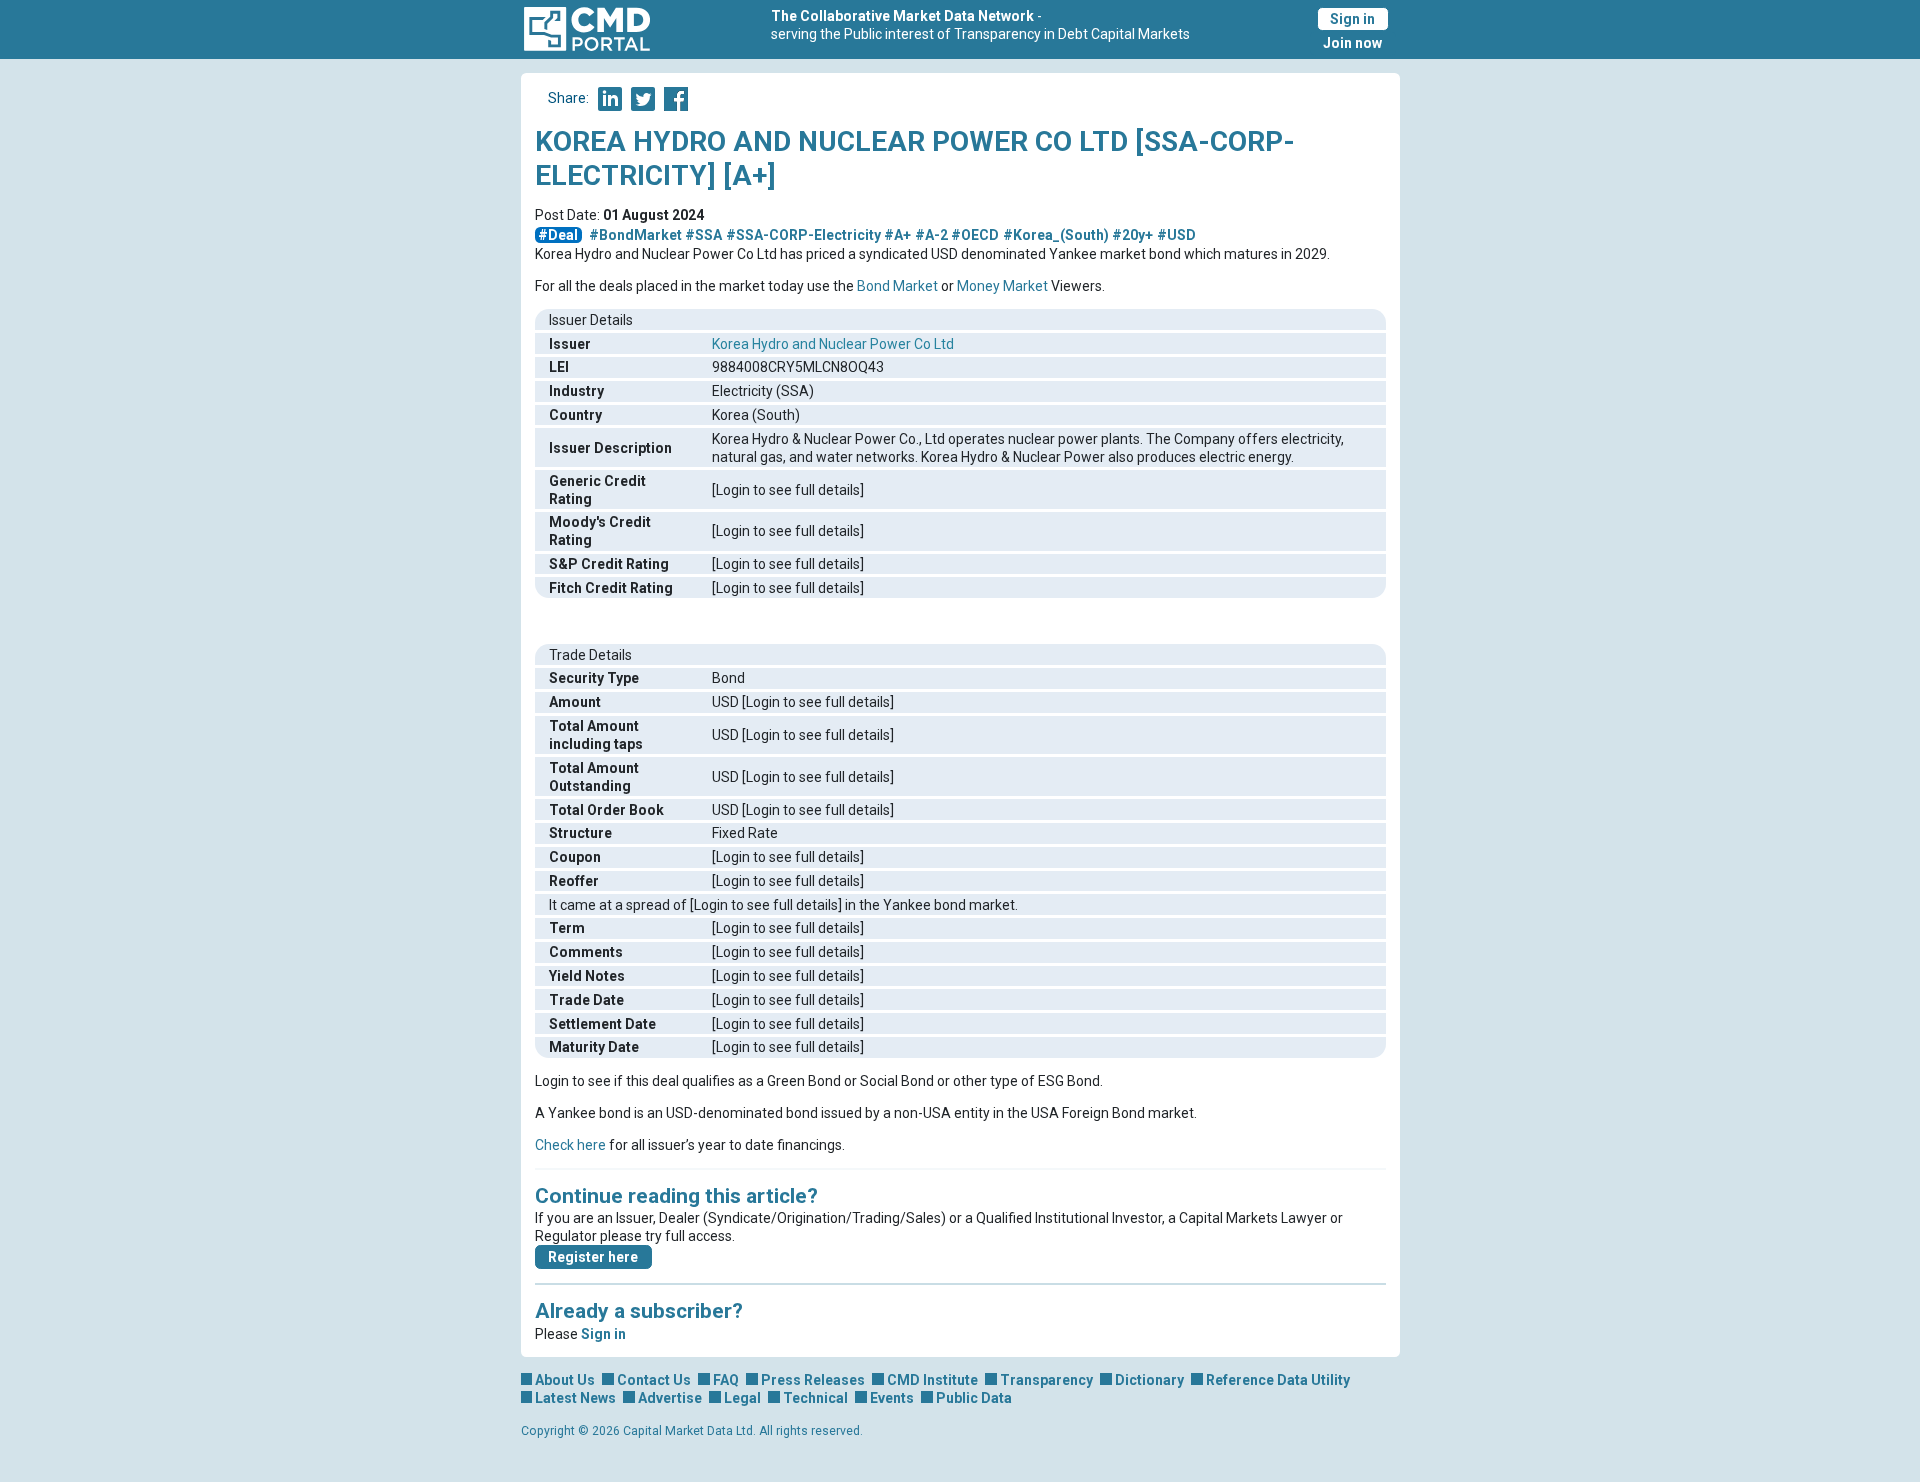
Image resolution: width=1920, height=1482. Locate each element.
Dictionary (1149, 1380)
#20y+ (1132, 235)
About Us (565, 1380)
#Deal (558, 235)
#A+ (897, 235)
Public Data (974, 1398)
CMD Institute (932, 1380)
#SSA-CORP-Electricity (803, 235)
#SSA (703, 235)
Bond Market (897, 286)
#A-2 (931, 235)
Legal (742, 1398)
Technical (815, 1398)
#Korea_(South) (1056, 235)
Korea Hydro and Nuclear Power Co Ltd (833, 344)
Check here (570, 1145)
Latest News (575, 1398)
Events (892, 1398)
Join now (1352, 43)
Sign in (1352, 19)
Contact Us (654, 1380)
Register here (593, 1257)
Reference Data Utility (1278, 1380)
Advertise (670, 1398)
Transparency (1046, 1380)
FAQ (726, 1380)
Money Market (1002, 286)
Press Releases (813, 1380)
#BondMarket (635, 235)
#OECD (975, 235)
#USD (1176, 235)
